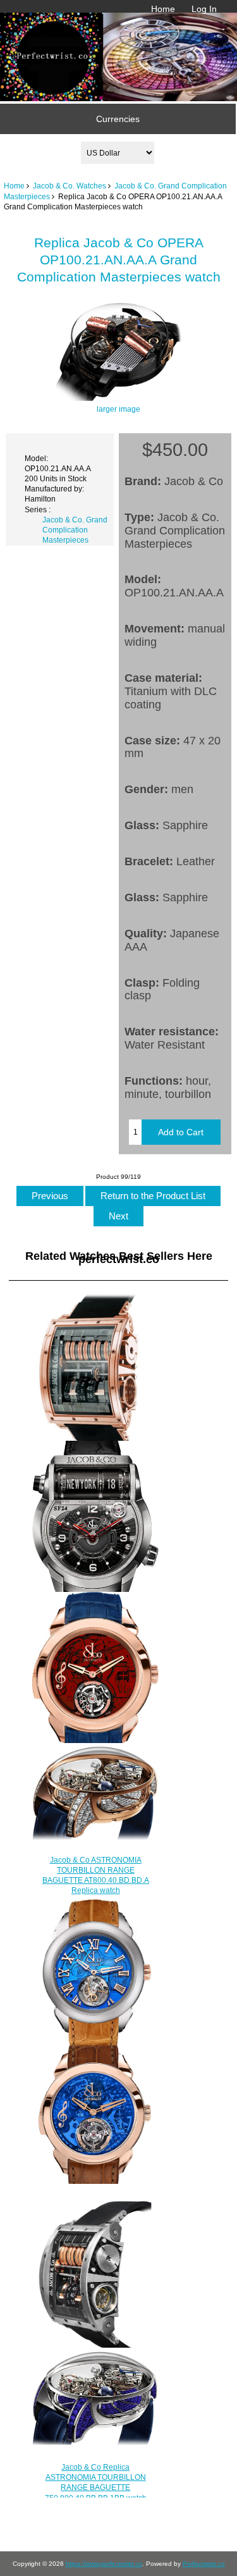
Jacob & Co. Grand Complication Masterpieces (75, 530)
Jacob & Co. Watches (70, 186)
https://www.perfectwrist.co (104, 2564)
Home (163, 9)
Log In (204, 9)
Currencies (118, 119)
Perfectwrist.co (204, 2564)
